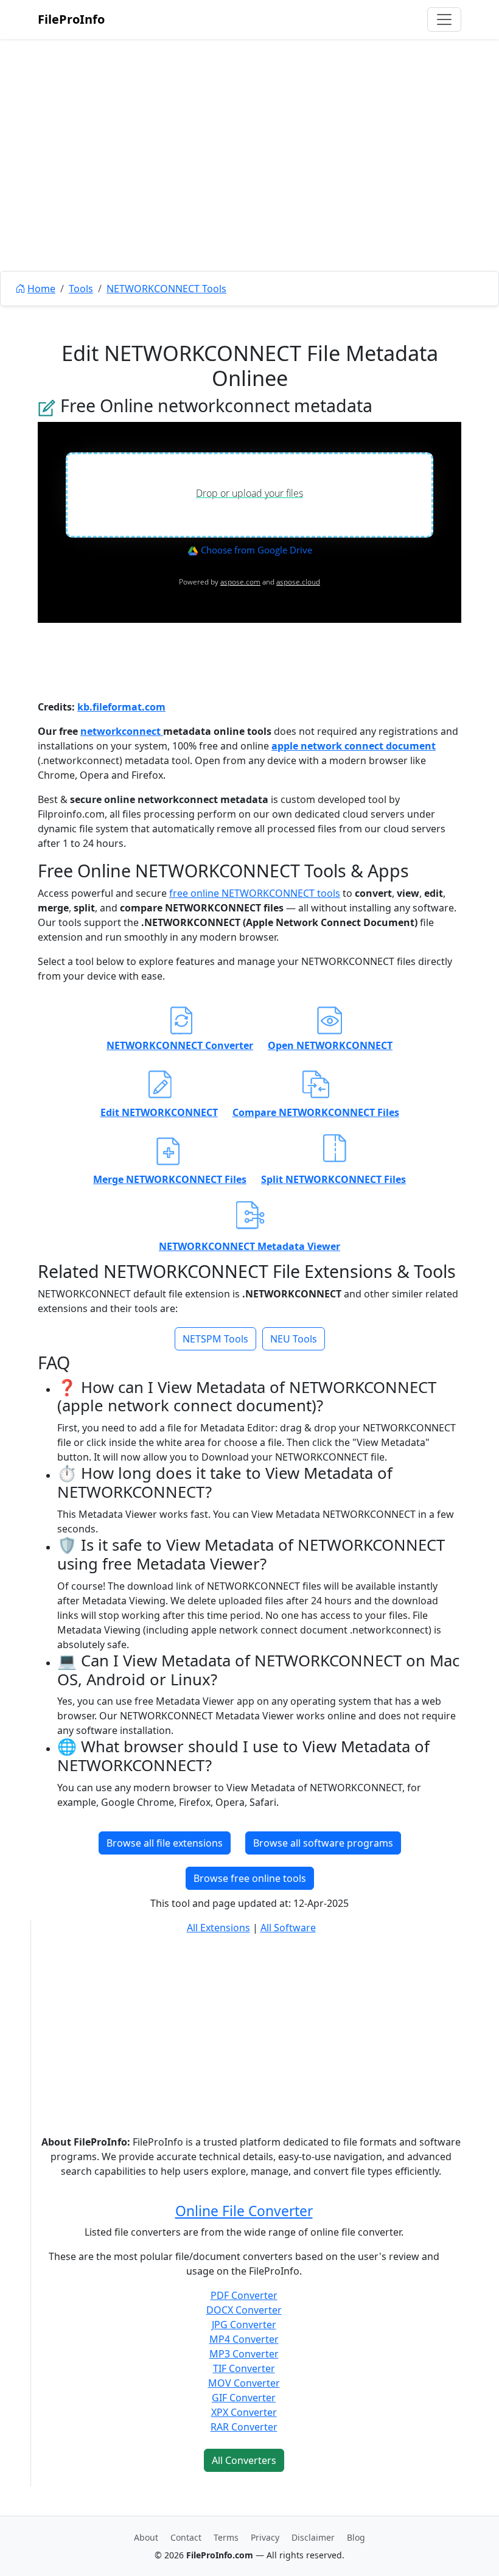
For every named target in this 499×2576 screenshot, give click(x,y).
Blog (356, 2537)
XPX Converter (244, 2412)
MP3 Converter (244, 2354)
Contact (186, 2537)
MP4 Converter (244, 2339)
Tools (81, 289)
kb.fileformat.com (121, 707)
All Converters (244, 2460)
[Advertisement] (249, 183)
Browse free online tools (250, 1878)
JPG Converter (244, 2325)
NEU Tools (294, 1339)
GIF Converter (244, 2398)
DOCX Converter (244, 2310)
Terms (226, 2537)
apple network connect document (354, 746)
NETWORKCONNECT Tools (166, 289)
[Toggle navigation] (444, 19)
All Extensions (218, 1928)
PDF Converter (244, 2295)
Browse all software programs (323, 1843)
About (146, 2537)
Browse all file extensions (165, 1843)
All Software (288, 1928)
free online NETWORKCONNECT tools (255, 893)
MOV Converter (244, 2383)
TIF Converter (244, 2368)
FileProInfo (71, 19)
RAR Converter (244, 2427)
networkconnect (122, 731)
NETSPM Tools (215, 1339)
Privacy (265, 2537)
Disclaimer (313, 2537)
